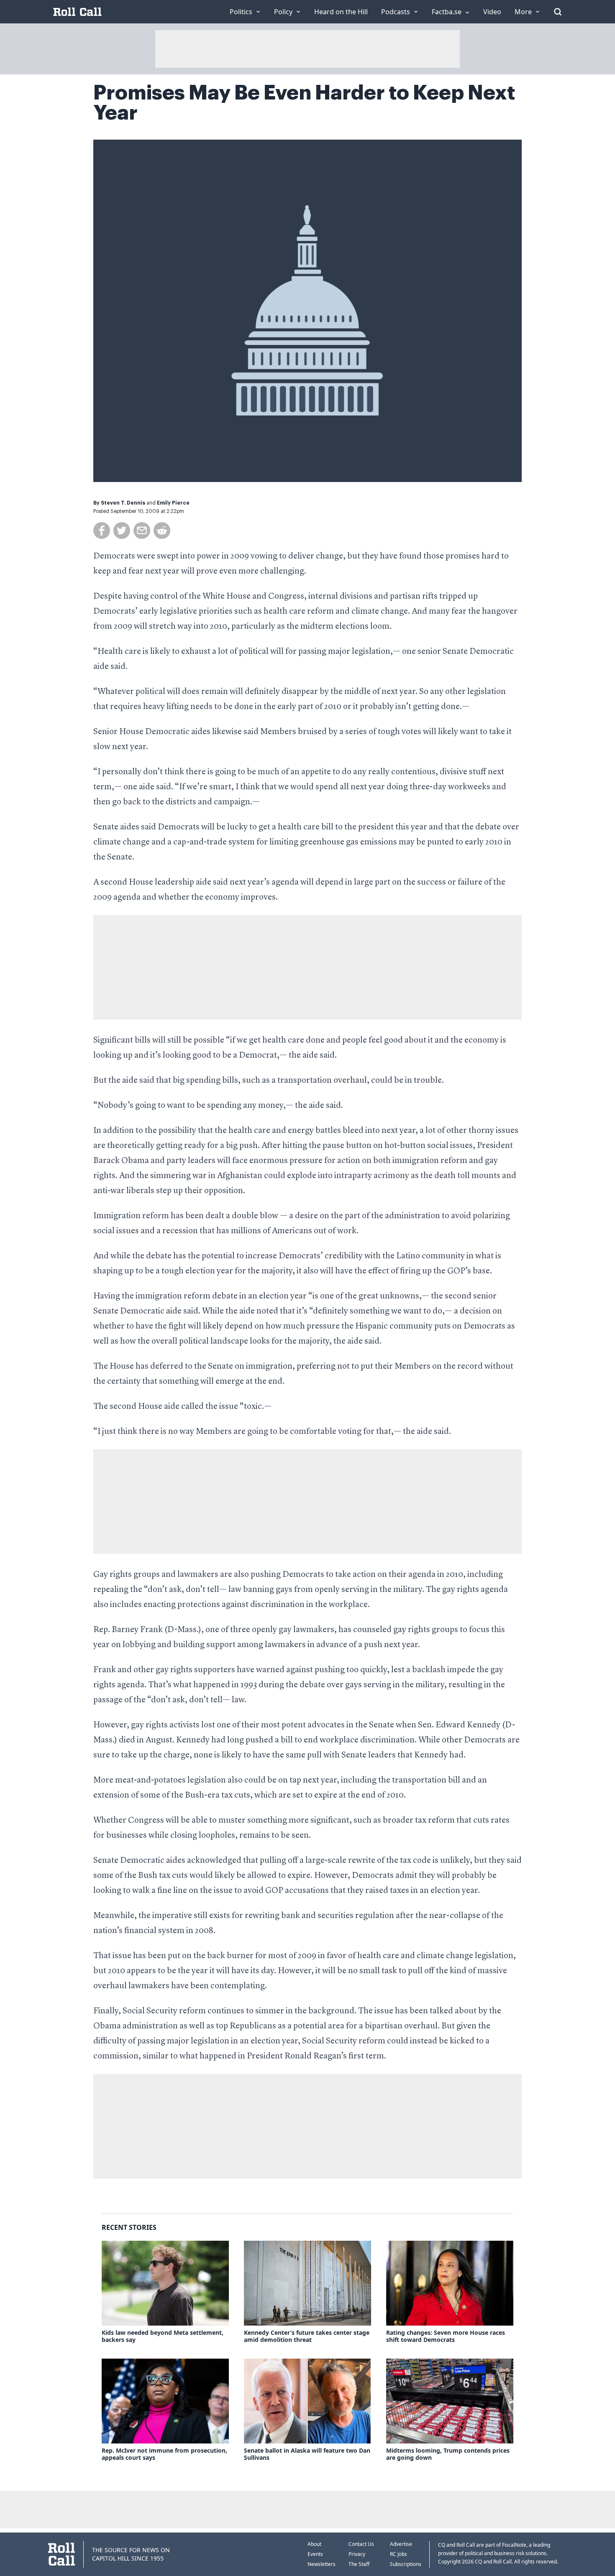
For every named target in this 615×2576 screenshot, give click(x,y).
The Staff (359, 2564)
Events (315, 2554)
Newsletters (322, 2564)
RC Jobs (398, 2554)
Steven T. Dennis (123, 503)
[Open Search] (558, 12)
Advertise (401, 2544)
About (314, 2544)
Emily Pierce (173, 503)
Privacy (357, 2554)
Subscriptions (406, 2564)
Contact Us (361, 2544)
